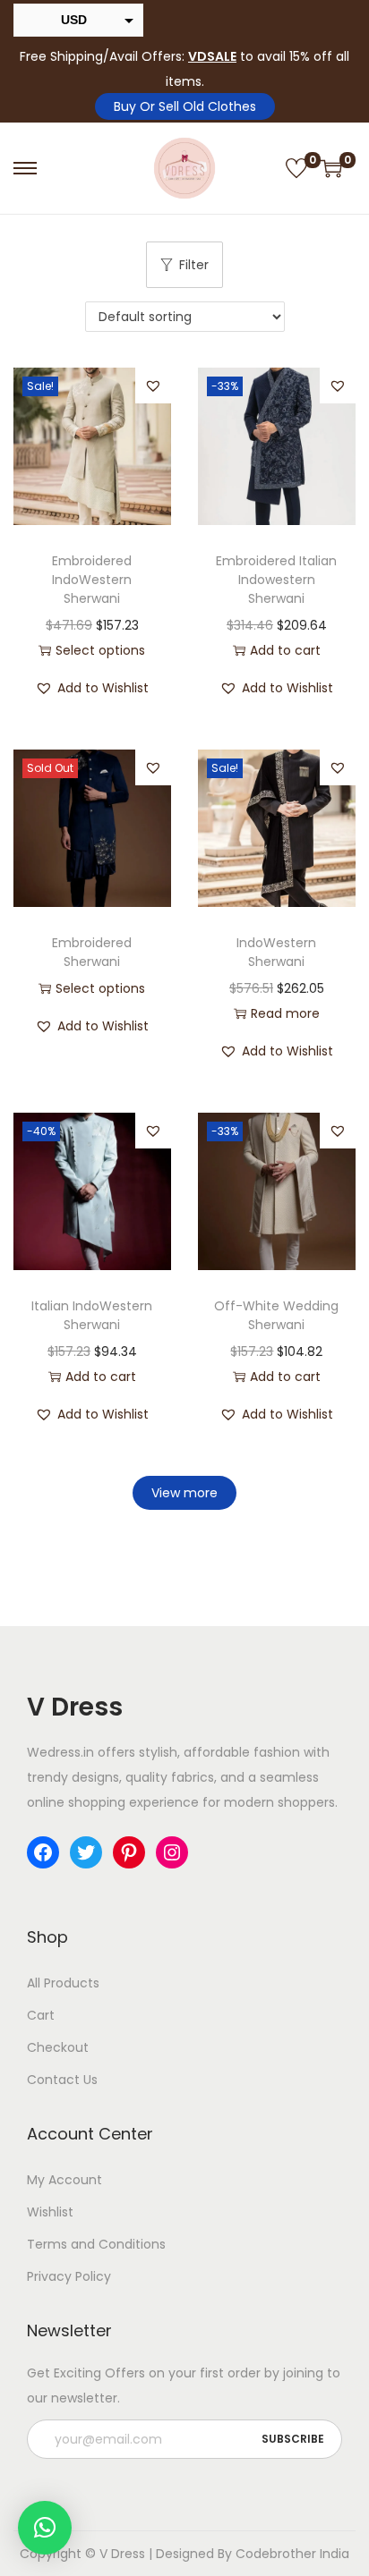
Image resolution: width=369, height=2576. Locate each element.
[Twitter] (86, 1852)
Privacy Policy (69, 2276)
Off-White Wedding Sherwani (276, 1315)
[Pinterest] (129, 1852)
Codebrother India (292, 2554)
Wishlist (50, 2212)
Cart (41, 2015)
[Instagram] (172, 1852)
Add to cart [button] (285, 650)
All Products (63, 1983)
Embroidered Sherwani (92, 952)
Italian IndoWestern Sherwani (92, 1315)
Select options (100, 650)
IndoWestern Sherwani (276, 952)
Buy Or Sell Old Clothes (185, 106)
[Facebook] (43, 1852)
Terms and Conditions (96, 2244)
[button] (153, 386)
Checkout (58, 2047)
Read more (285, 1013)
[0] (296, 168)
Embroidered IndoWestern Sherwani (92, 580)
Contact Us (62, 2080)
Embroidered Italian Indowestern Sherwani (276, 580)
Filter (194, 265)
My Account (64, 2180)
